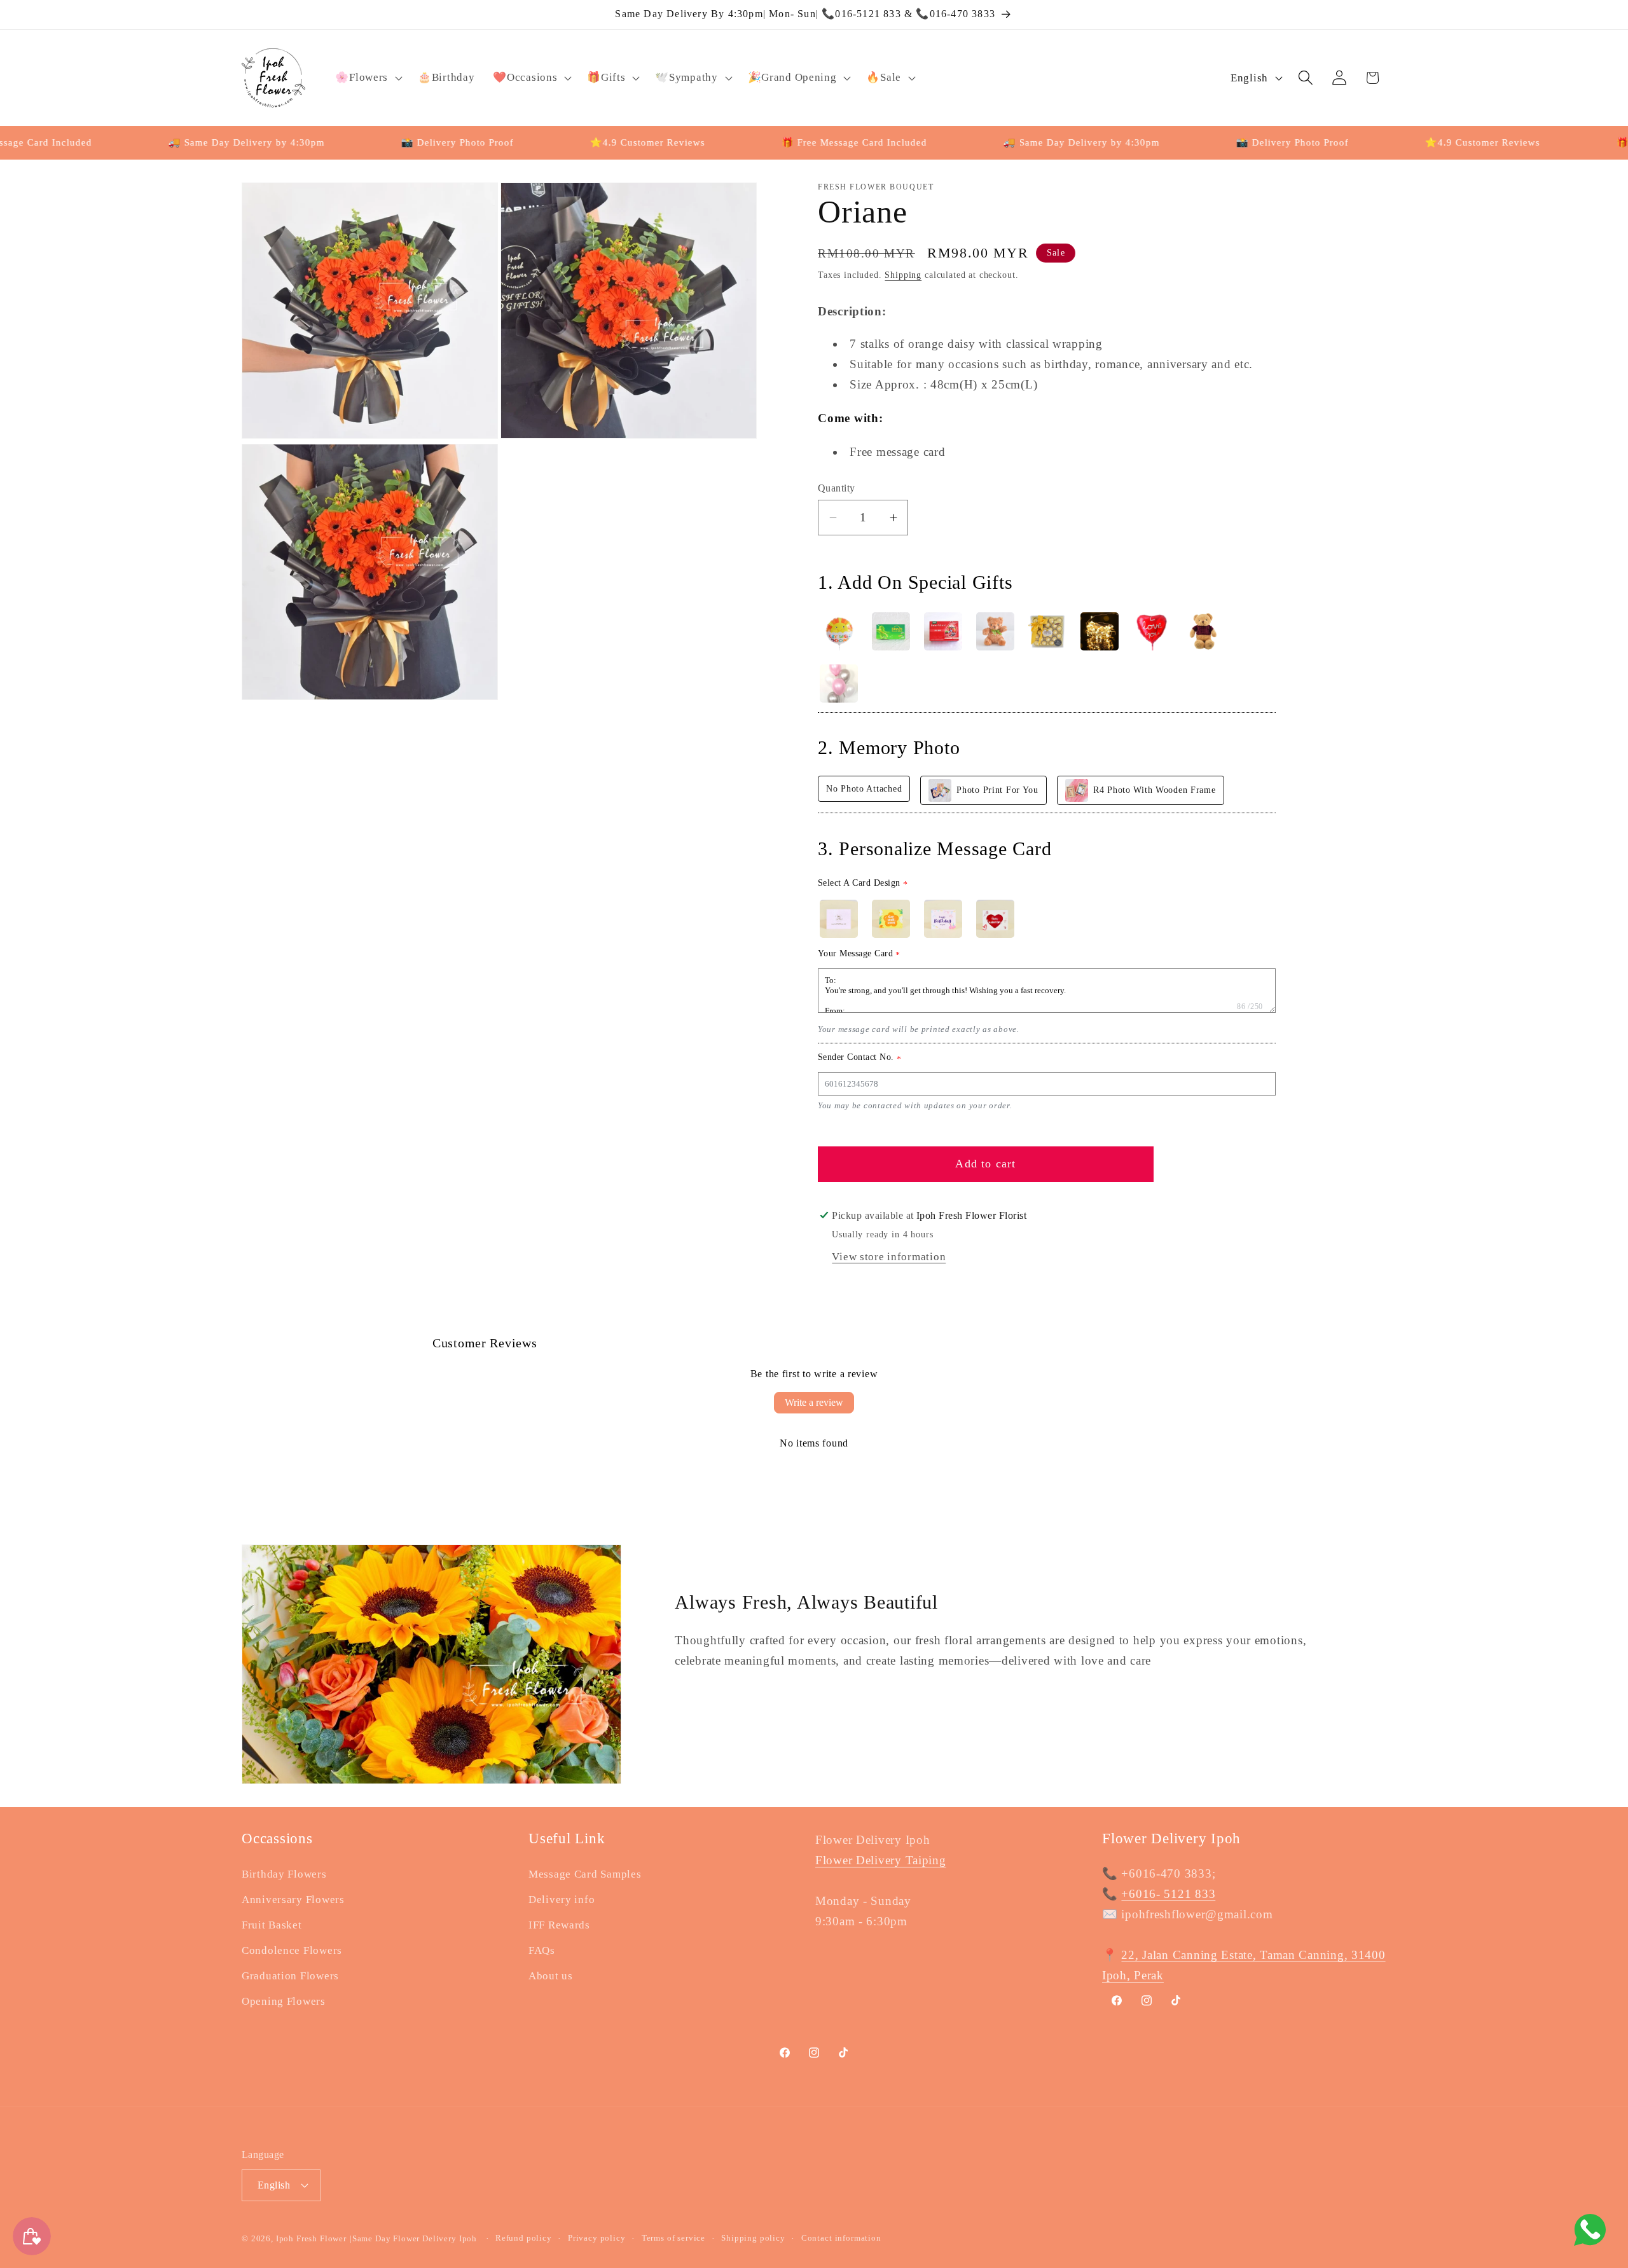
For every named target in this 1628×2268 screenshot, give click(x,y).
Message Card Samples (585, 1874)
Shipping (903, 275)
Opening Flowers (284, 2001)
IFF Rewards (559, 1925)
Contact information (841, 2237)
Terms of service (673, 2237)
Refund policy (524, 2237)
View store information (889, 1257)
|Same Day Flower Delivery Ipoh (415, 2238)
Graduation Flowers (290, 1976)
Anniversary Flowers (293, 1900)
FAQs (542, 1950)
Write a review (814, 1402)
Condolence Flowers (292, 1950)
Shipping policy (753, 2237)
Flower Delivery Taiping (881, 1860)
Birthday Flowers (284, 1874)
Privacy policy (597, 2237)
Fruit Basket (272, 1925)
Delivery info (562, 1900)
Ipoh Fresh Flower (311, 2238)
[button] (368, 78)
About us (551, 1976)
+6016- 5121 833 (1168, 1894)
